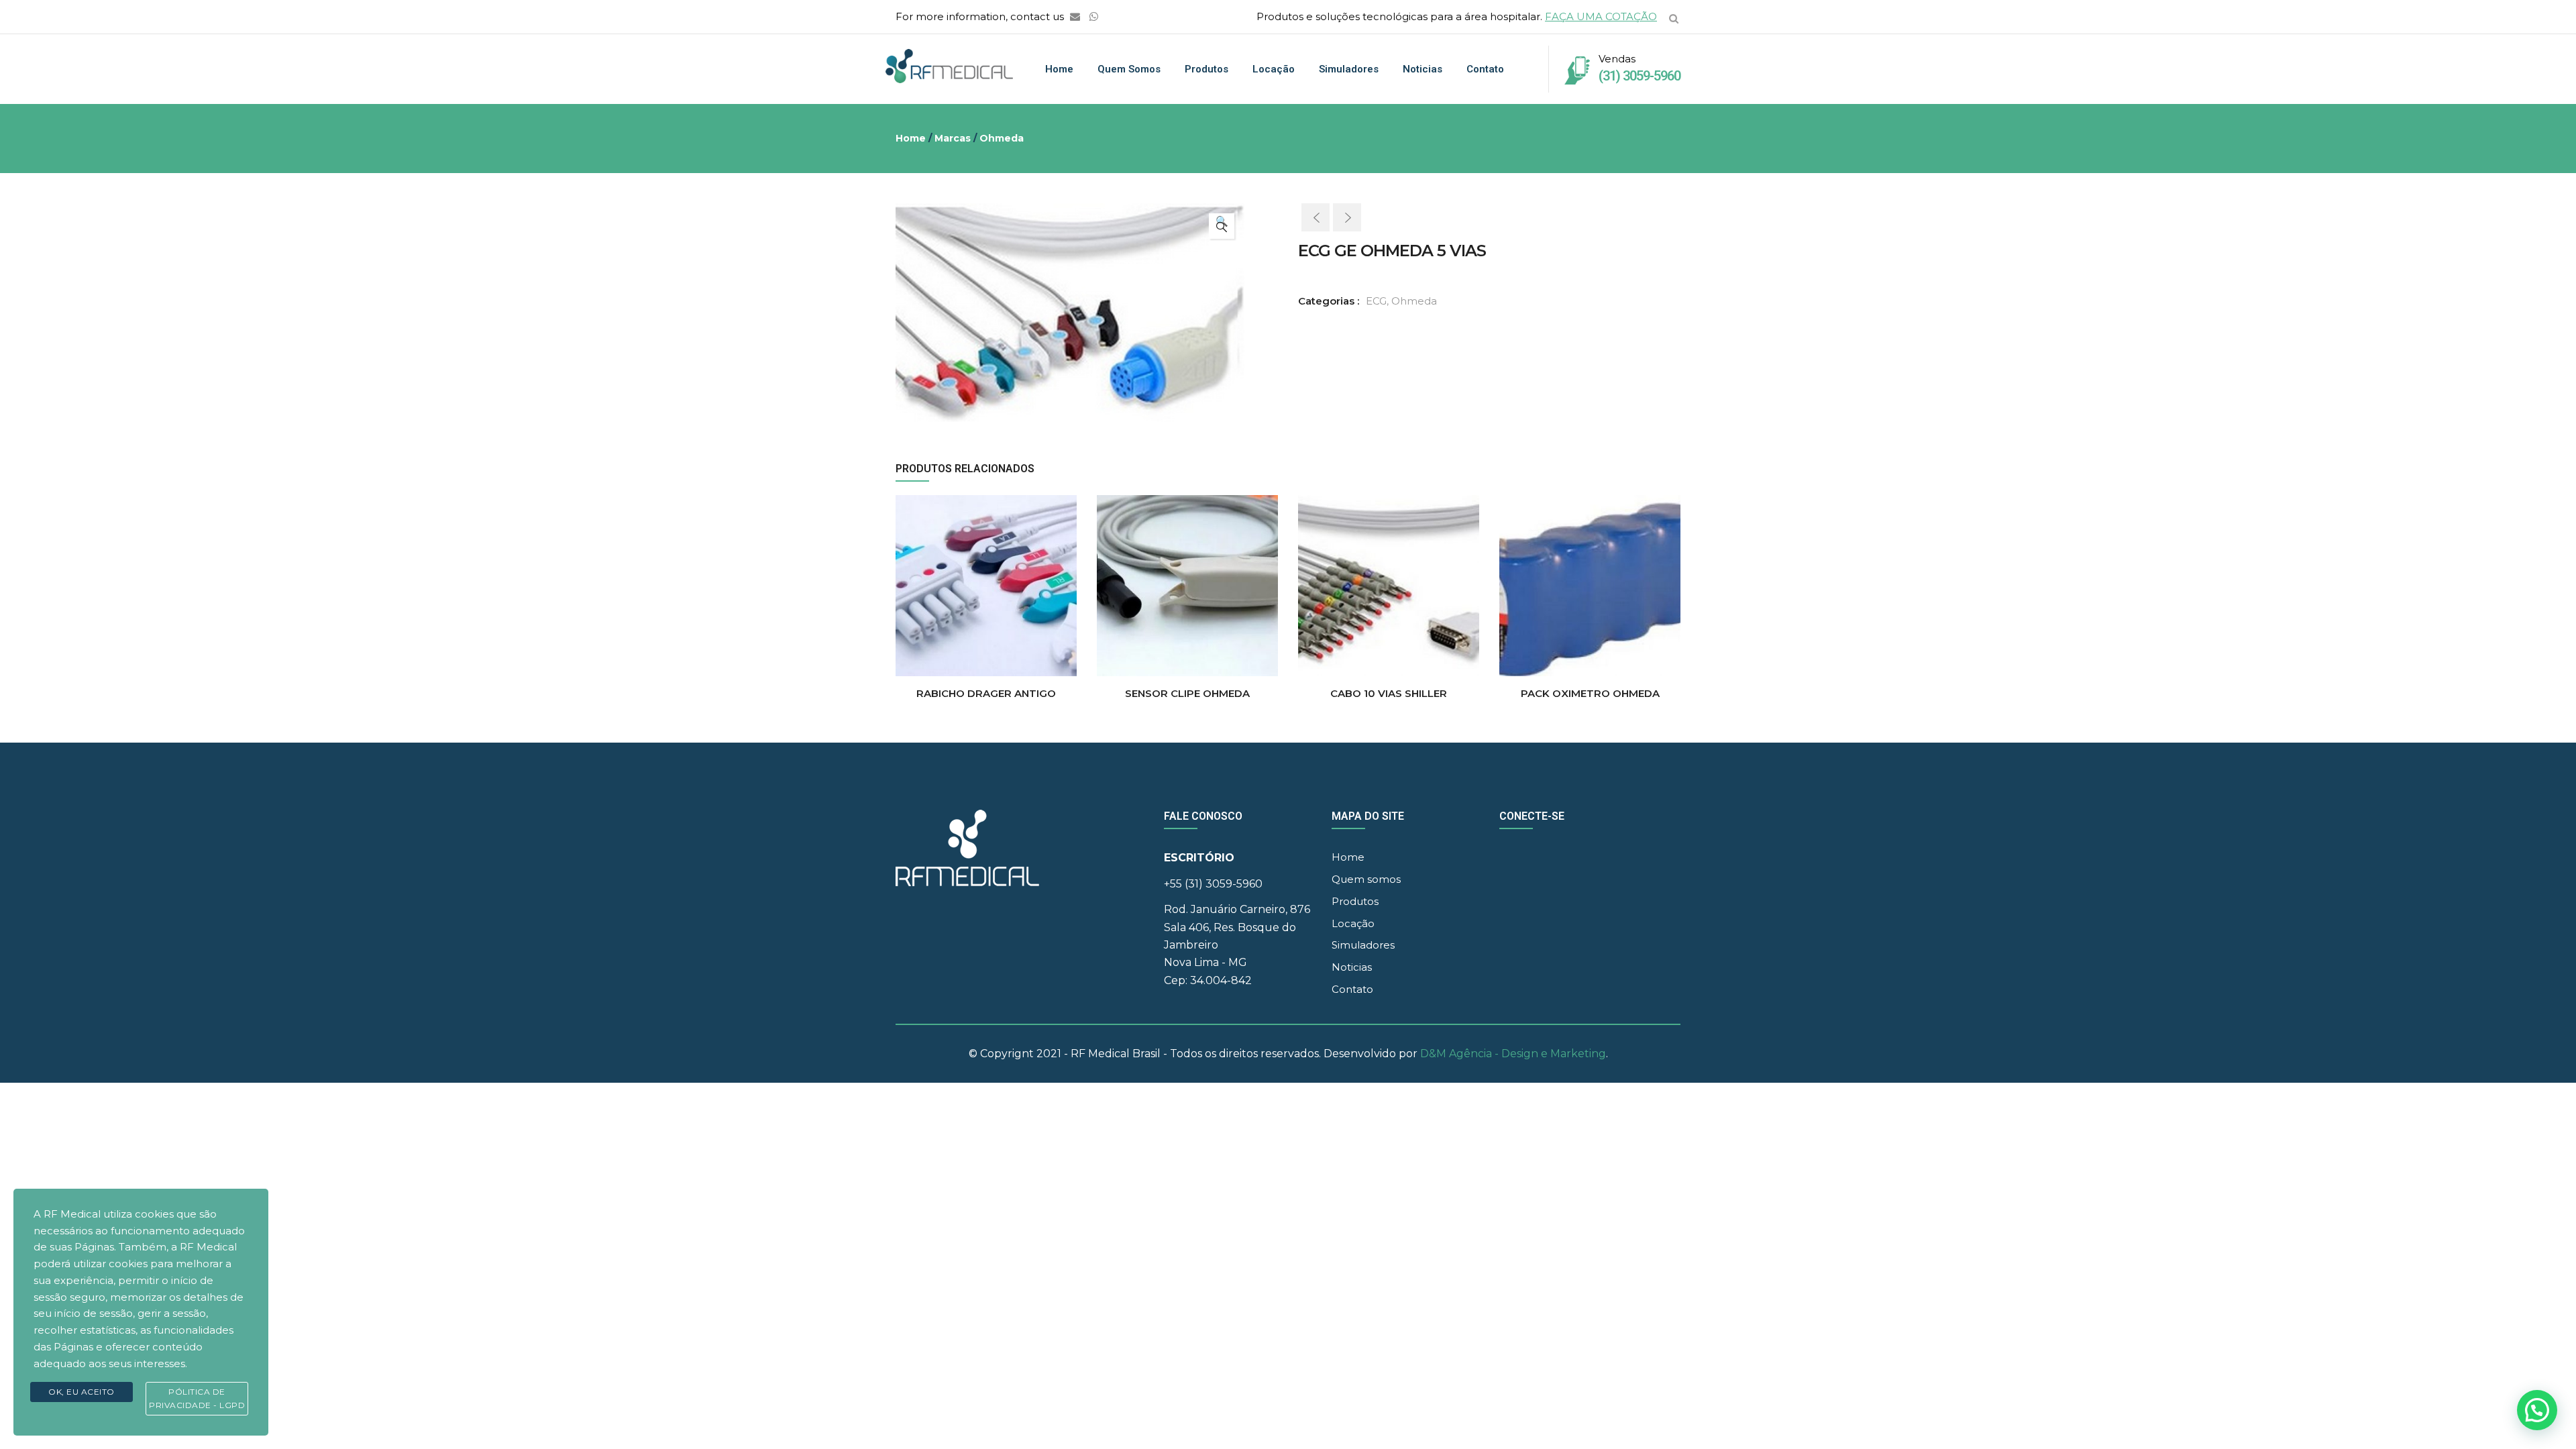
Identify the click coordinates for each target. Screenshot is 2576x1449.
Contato (1485, 69)
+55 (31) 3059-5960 (1213, 884)
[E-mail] (1075, 16)
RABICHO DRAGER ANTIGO (986, 693)
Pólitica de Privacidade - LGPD (197, 1398)
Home (1059, 69)
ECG (1376, 301)
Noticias (1423, 69)
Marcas (953, 138)
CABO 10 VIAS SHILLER (1389, 693)
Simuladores (1349, 69)
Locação (1274, 69)
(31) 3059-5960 (1640, 76)
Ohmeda (1002, 138)
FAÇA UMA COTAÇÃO (1601, 16)
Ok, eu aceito (82, 1392)
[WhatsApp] (1094, 16)
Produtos (1206, 69)
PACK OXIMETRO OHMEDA (1590, 693)
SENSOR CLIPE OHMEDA (1187, 693)
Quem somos (1129, 69)
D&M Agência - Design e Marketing (1513, 1054)
